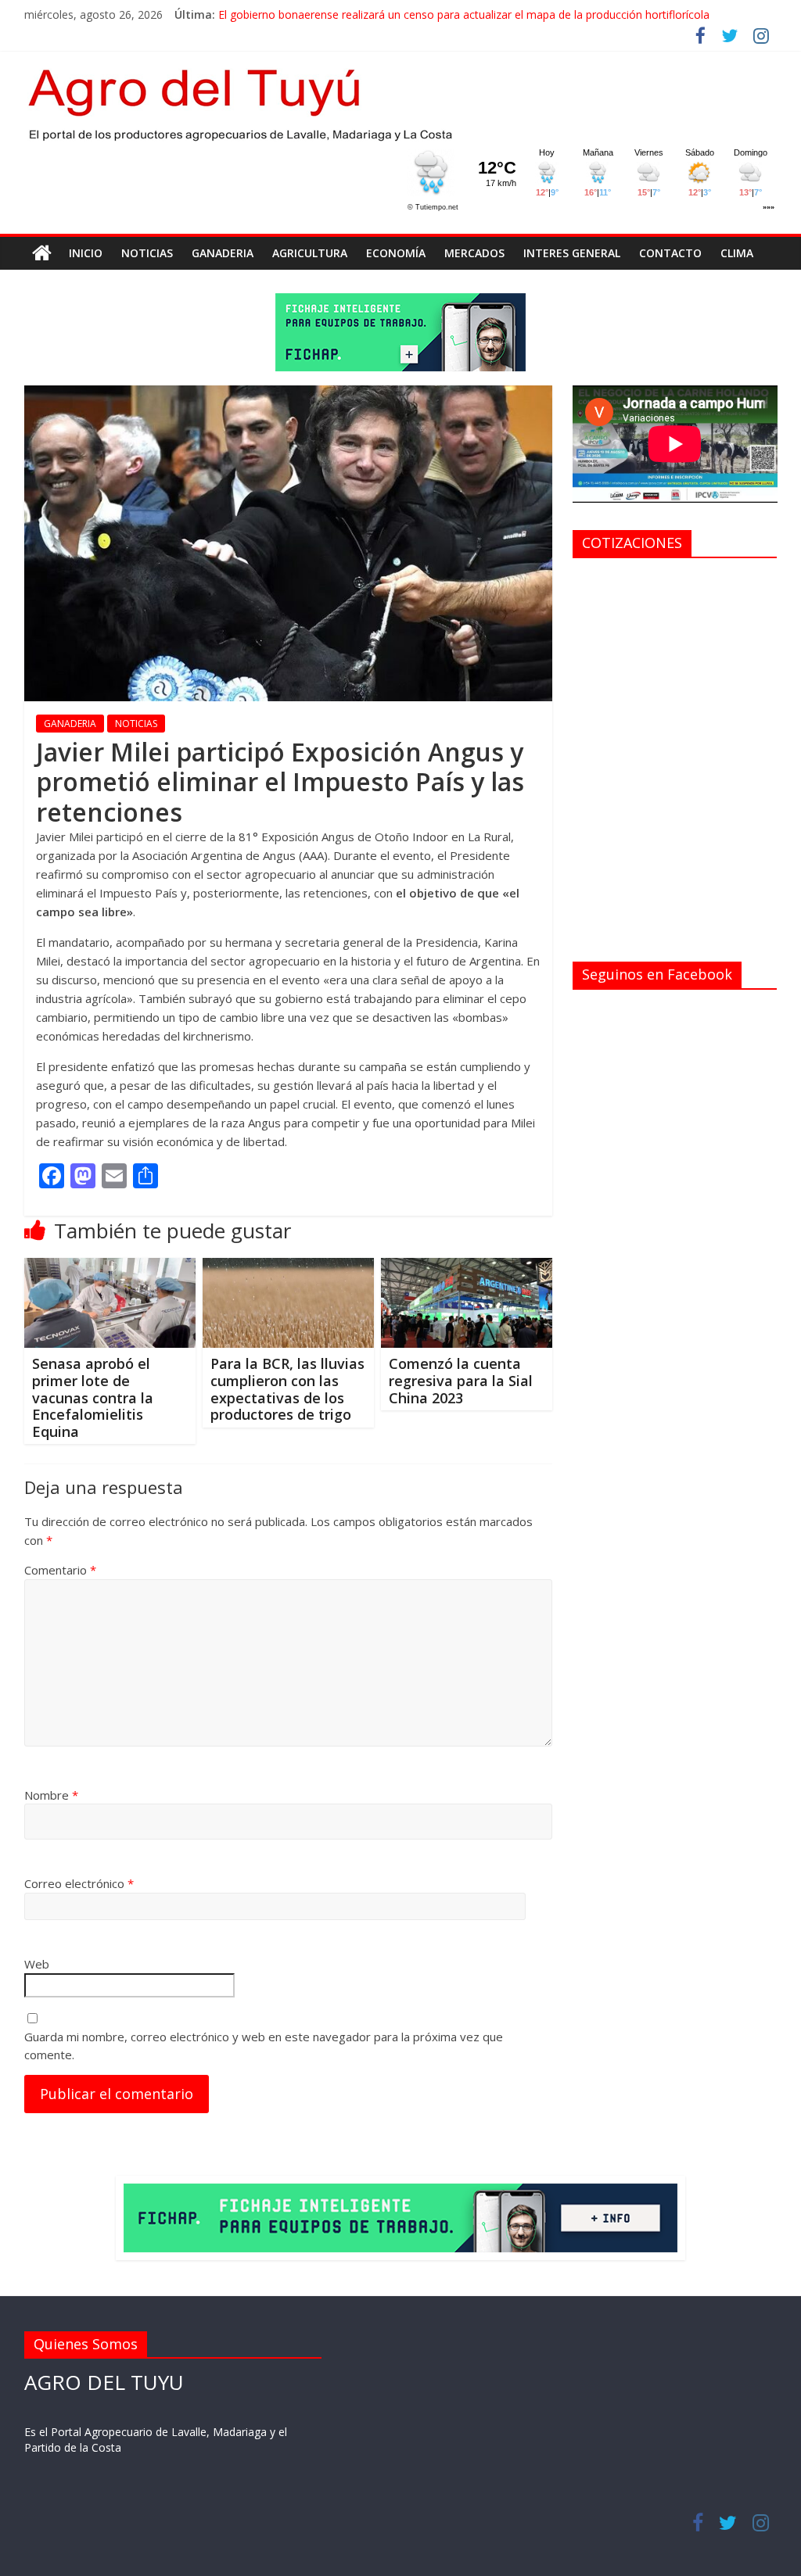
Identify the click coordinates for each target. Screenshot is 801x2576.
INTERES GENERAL (572, 253)
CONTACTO (670, 253)
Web (37, 1964)
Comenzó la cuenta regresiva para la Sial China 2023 (461, 1380)
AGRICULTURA (310, 253)
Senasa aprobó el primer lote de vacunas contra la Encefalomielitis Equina (93, 1397)
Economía (396, 253)
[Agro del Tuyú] (42, 253)
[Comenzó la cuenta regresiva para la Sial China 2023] (467, 1267)
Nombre (51, 1795)
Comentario (60, 1570)
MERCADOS (474, 253)
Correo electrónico (79, 1883)
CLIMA (737, 253)
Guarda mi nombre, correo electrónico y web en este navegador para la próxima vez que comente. (264, 2046)
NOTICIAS (147, 253)
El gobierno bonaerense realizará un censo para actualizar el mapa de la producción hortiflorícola (464, 14)
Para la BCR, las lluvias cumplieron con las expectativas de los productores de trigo (287, 1389)
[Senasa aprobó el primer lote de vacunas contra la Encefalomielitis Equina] (110, 1267)
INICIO (86, 253)
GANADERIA (223, 253)
